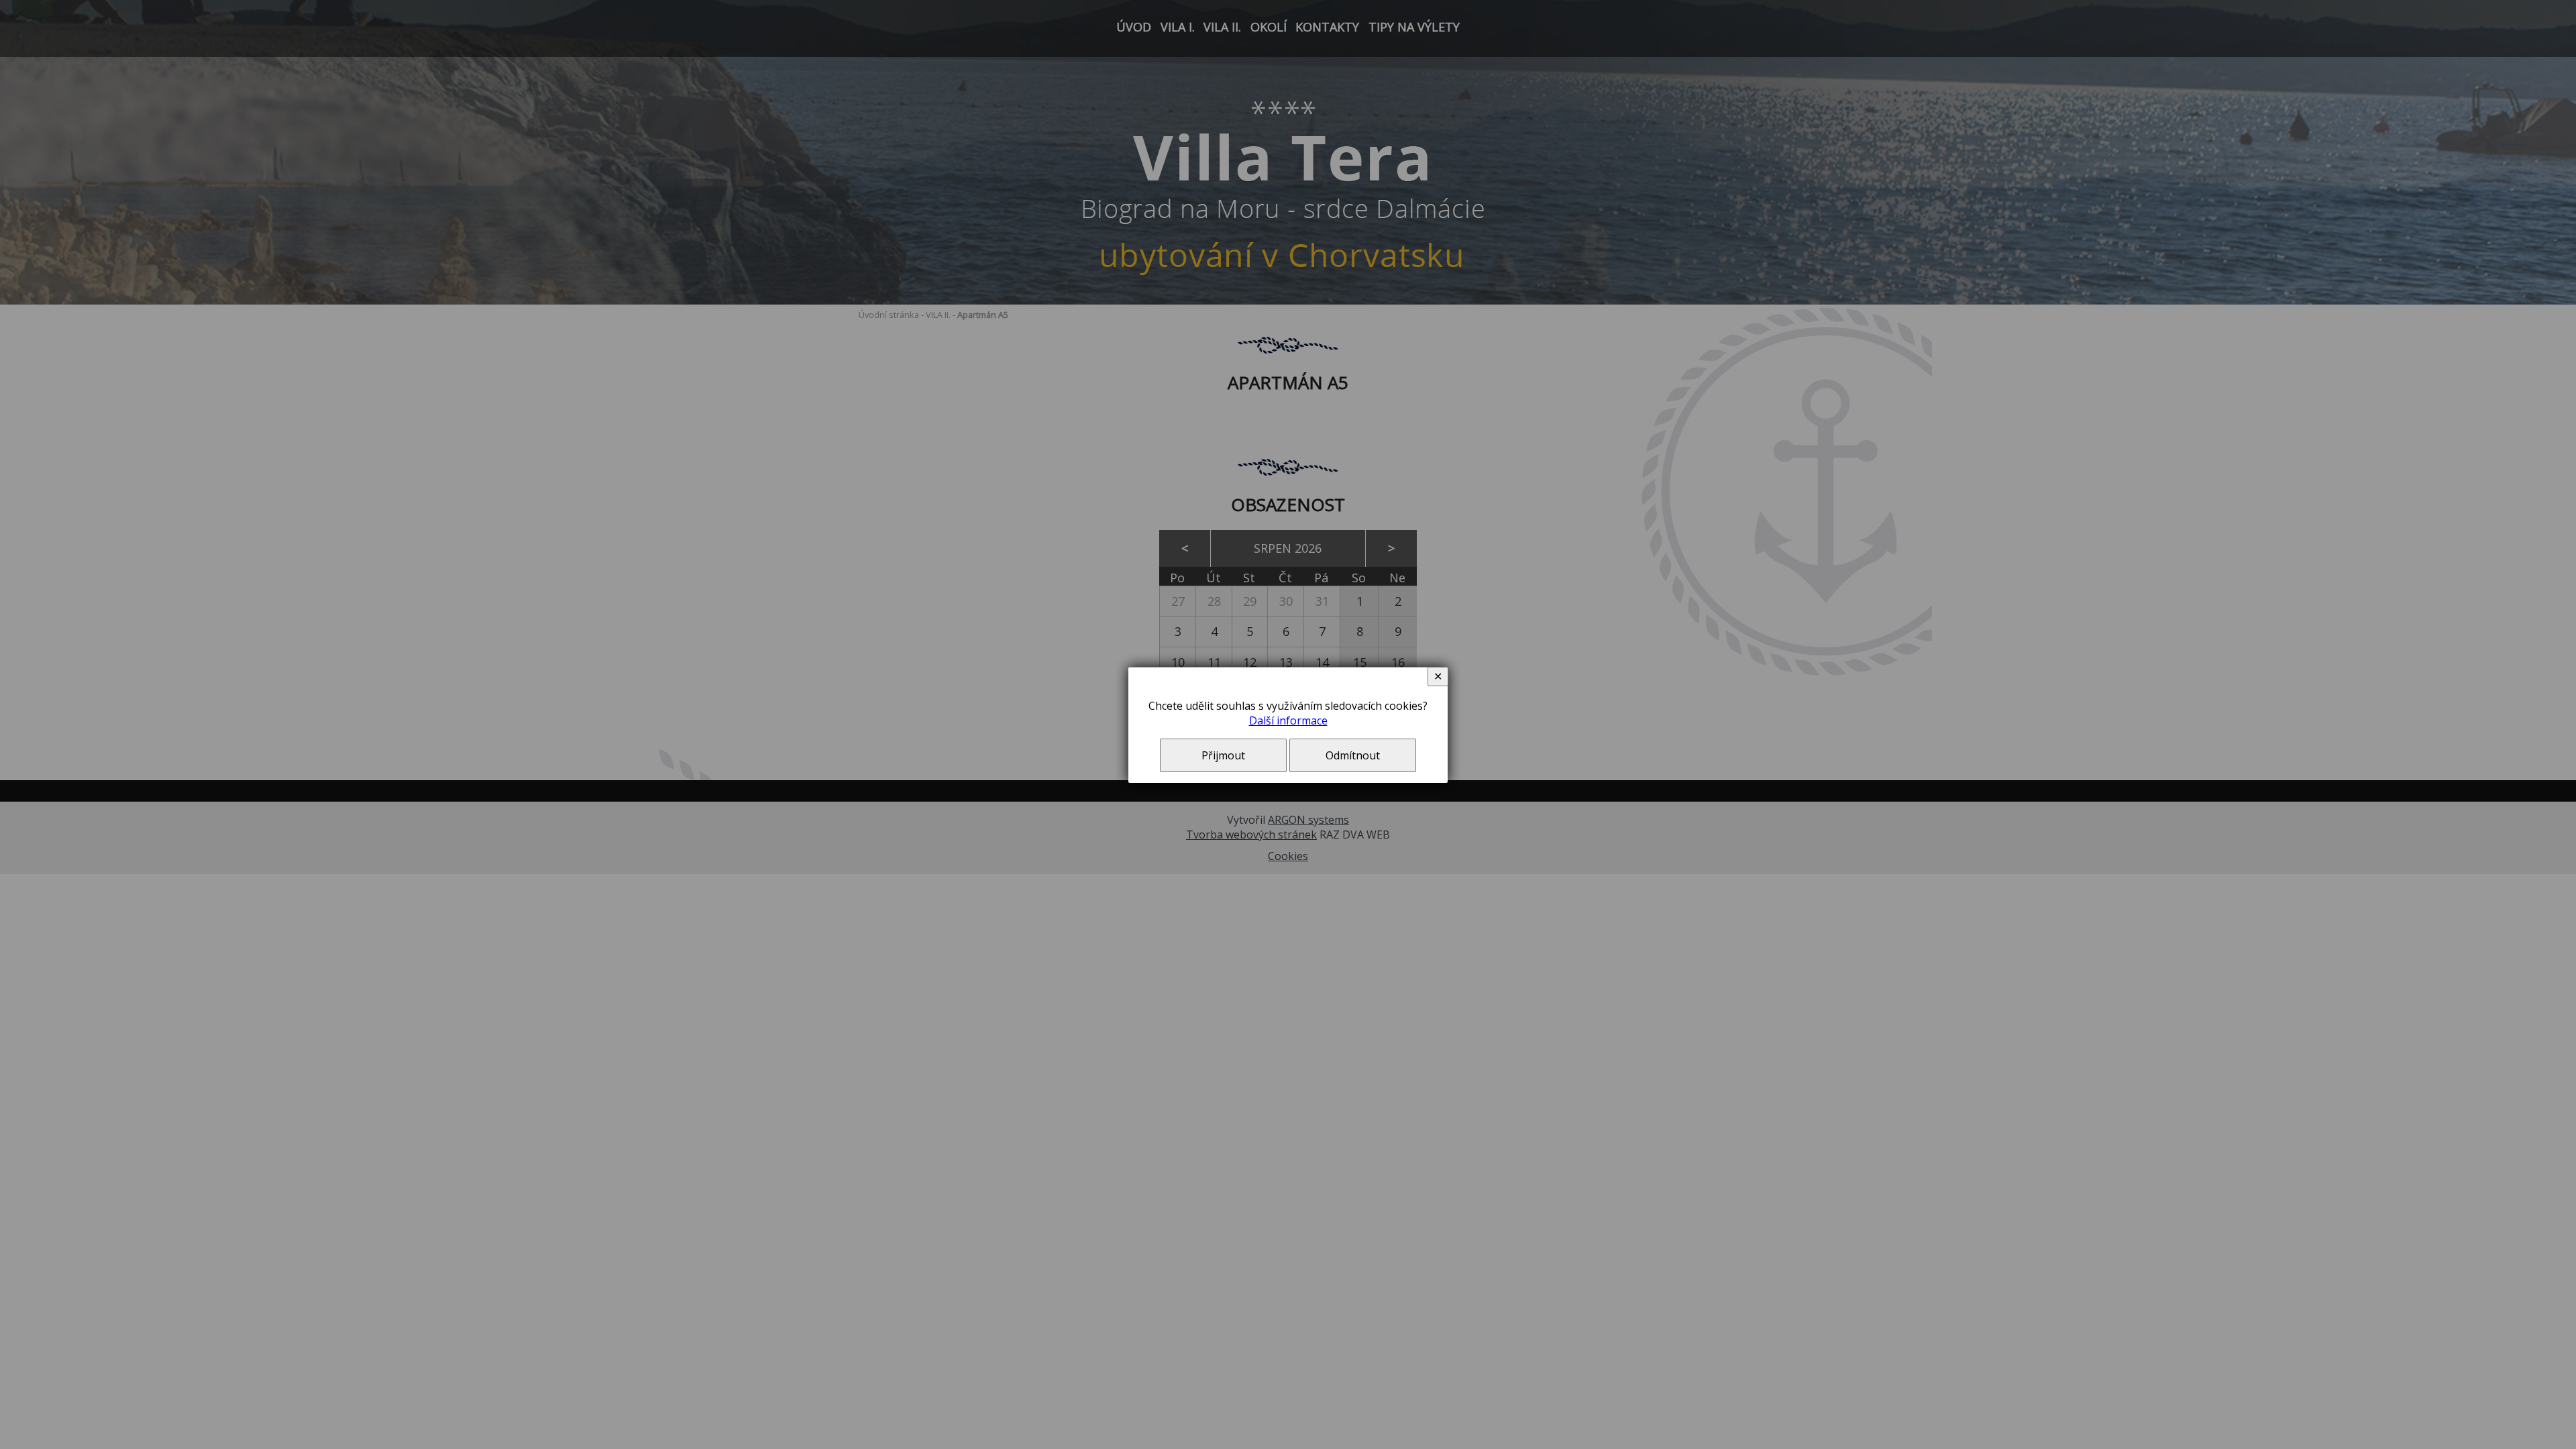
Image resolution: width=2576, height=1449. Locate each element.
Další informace (1288, 720)
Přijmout (1223, 755)
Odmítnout (1353, 755)
